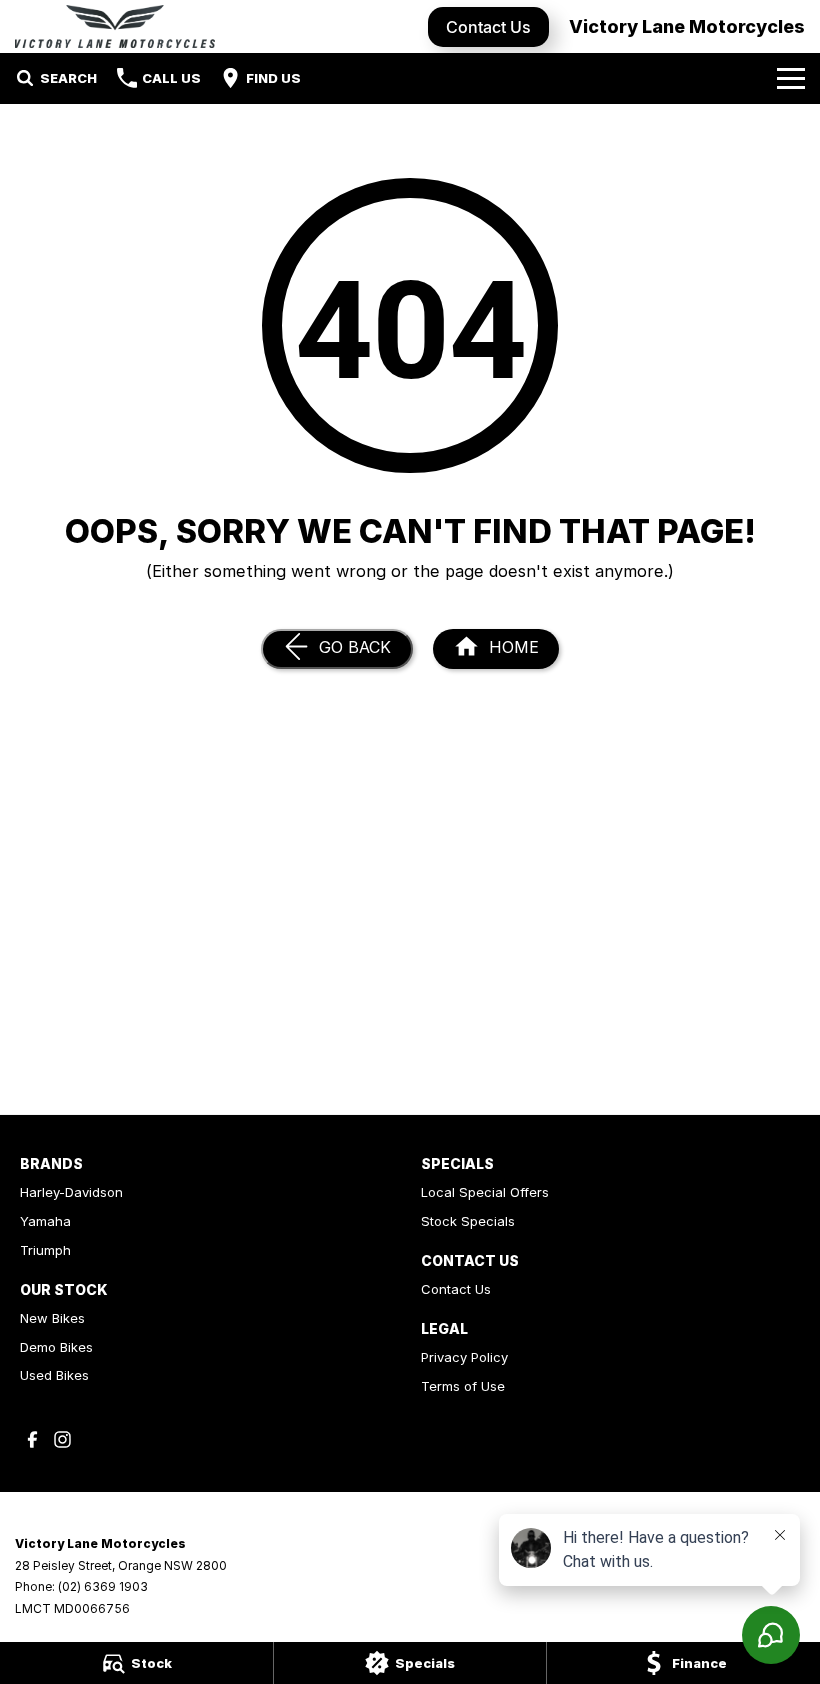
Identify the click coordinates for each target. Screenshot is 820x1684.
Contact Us (488, 27)
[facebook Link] (32, 1439)
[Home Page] (115, 26)
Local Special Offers (485, 1192)
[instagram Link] (62, 1439)
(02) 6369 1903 (103, 1586)
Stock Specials (468, 1221)
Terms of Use (463, 1386)
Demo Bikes (56, 1347)
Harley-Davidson (71, 1192)
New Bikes (52, 1318)
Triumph (45, 1250)
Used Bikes (54, 1375)
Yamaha (45, 1221)
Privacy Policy (464, 1357)
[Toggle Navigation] (791, 78)
